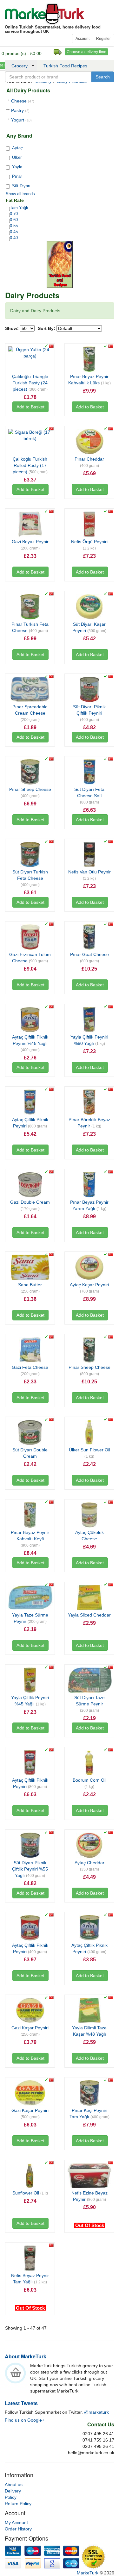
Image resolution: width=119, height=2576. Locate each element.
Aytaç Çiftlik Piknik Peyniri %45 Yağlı (30, 1043)
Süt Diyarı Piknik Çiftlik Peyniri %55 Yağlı (30, 1869)
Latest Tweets (21, 2403)
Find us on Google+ (25, 2420)
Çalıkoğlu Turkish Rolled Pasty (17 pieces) (30, 465)
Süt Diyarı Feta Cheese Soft (89, 796)
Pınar (17, 176)
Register (103, 39)
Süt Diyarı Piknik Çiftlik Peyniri (89, 713)
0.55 (14, 226)
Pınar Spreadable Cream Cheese (30, 713)
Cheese (23, 101)
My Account (16, 2523)
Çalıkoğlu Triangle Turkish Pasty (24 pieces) (30, 383)
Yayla (17, 167)
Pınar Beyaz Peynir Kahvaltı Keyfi (30, 1539)
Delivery (13, 2491)
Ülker (17, 157)
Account (83, 39)
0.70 (14, 214)
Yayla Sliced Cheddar (89, 1615)
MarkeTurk (44, 14)
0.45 (14, 232)
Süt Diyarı (21, 186)
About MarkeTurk (26, 2356)
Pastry (20, 110)
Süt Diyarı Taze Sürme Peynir (89, 1704)
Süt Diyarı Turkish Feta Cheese (30, 878)
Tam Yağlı (19, 208)
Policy (11, 2497)
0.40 (14, 238)
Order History (18, 2529)
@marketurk (96, 2412)
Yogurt (21, 120)
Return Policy (18, 2504)
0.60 (14, 220)
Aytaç (17, 148)
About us (14, 2485)
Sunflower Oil (30, 2193)
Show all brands (20, 194)
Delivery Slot (58, 52)
